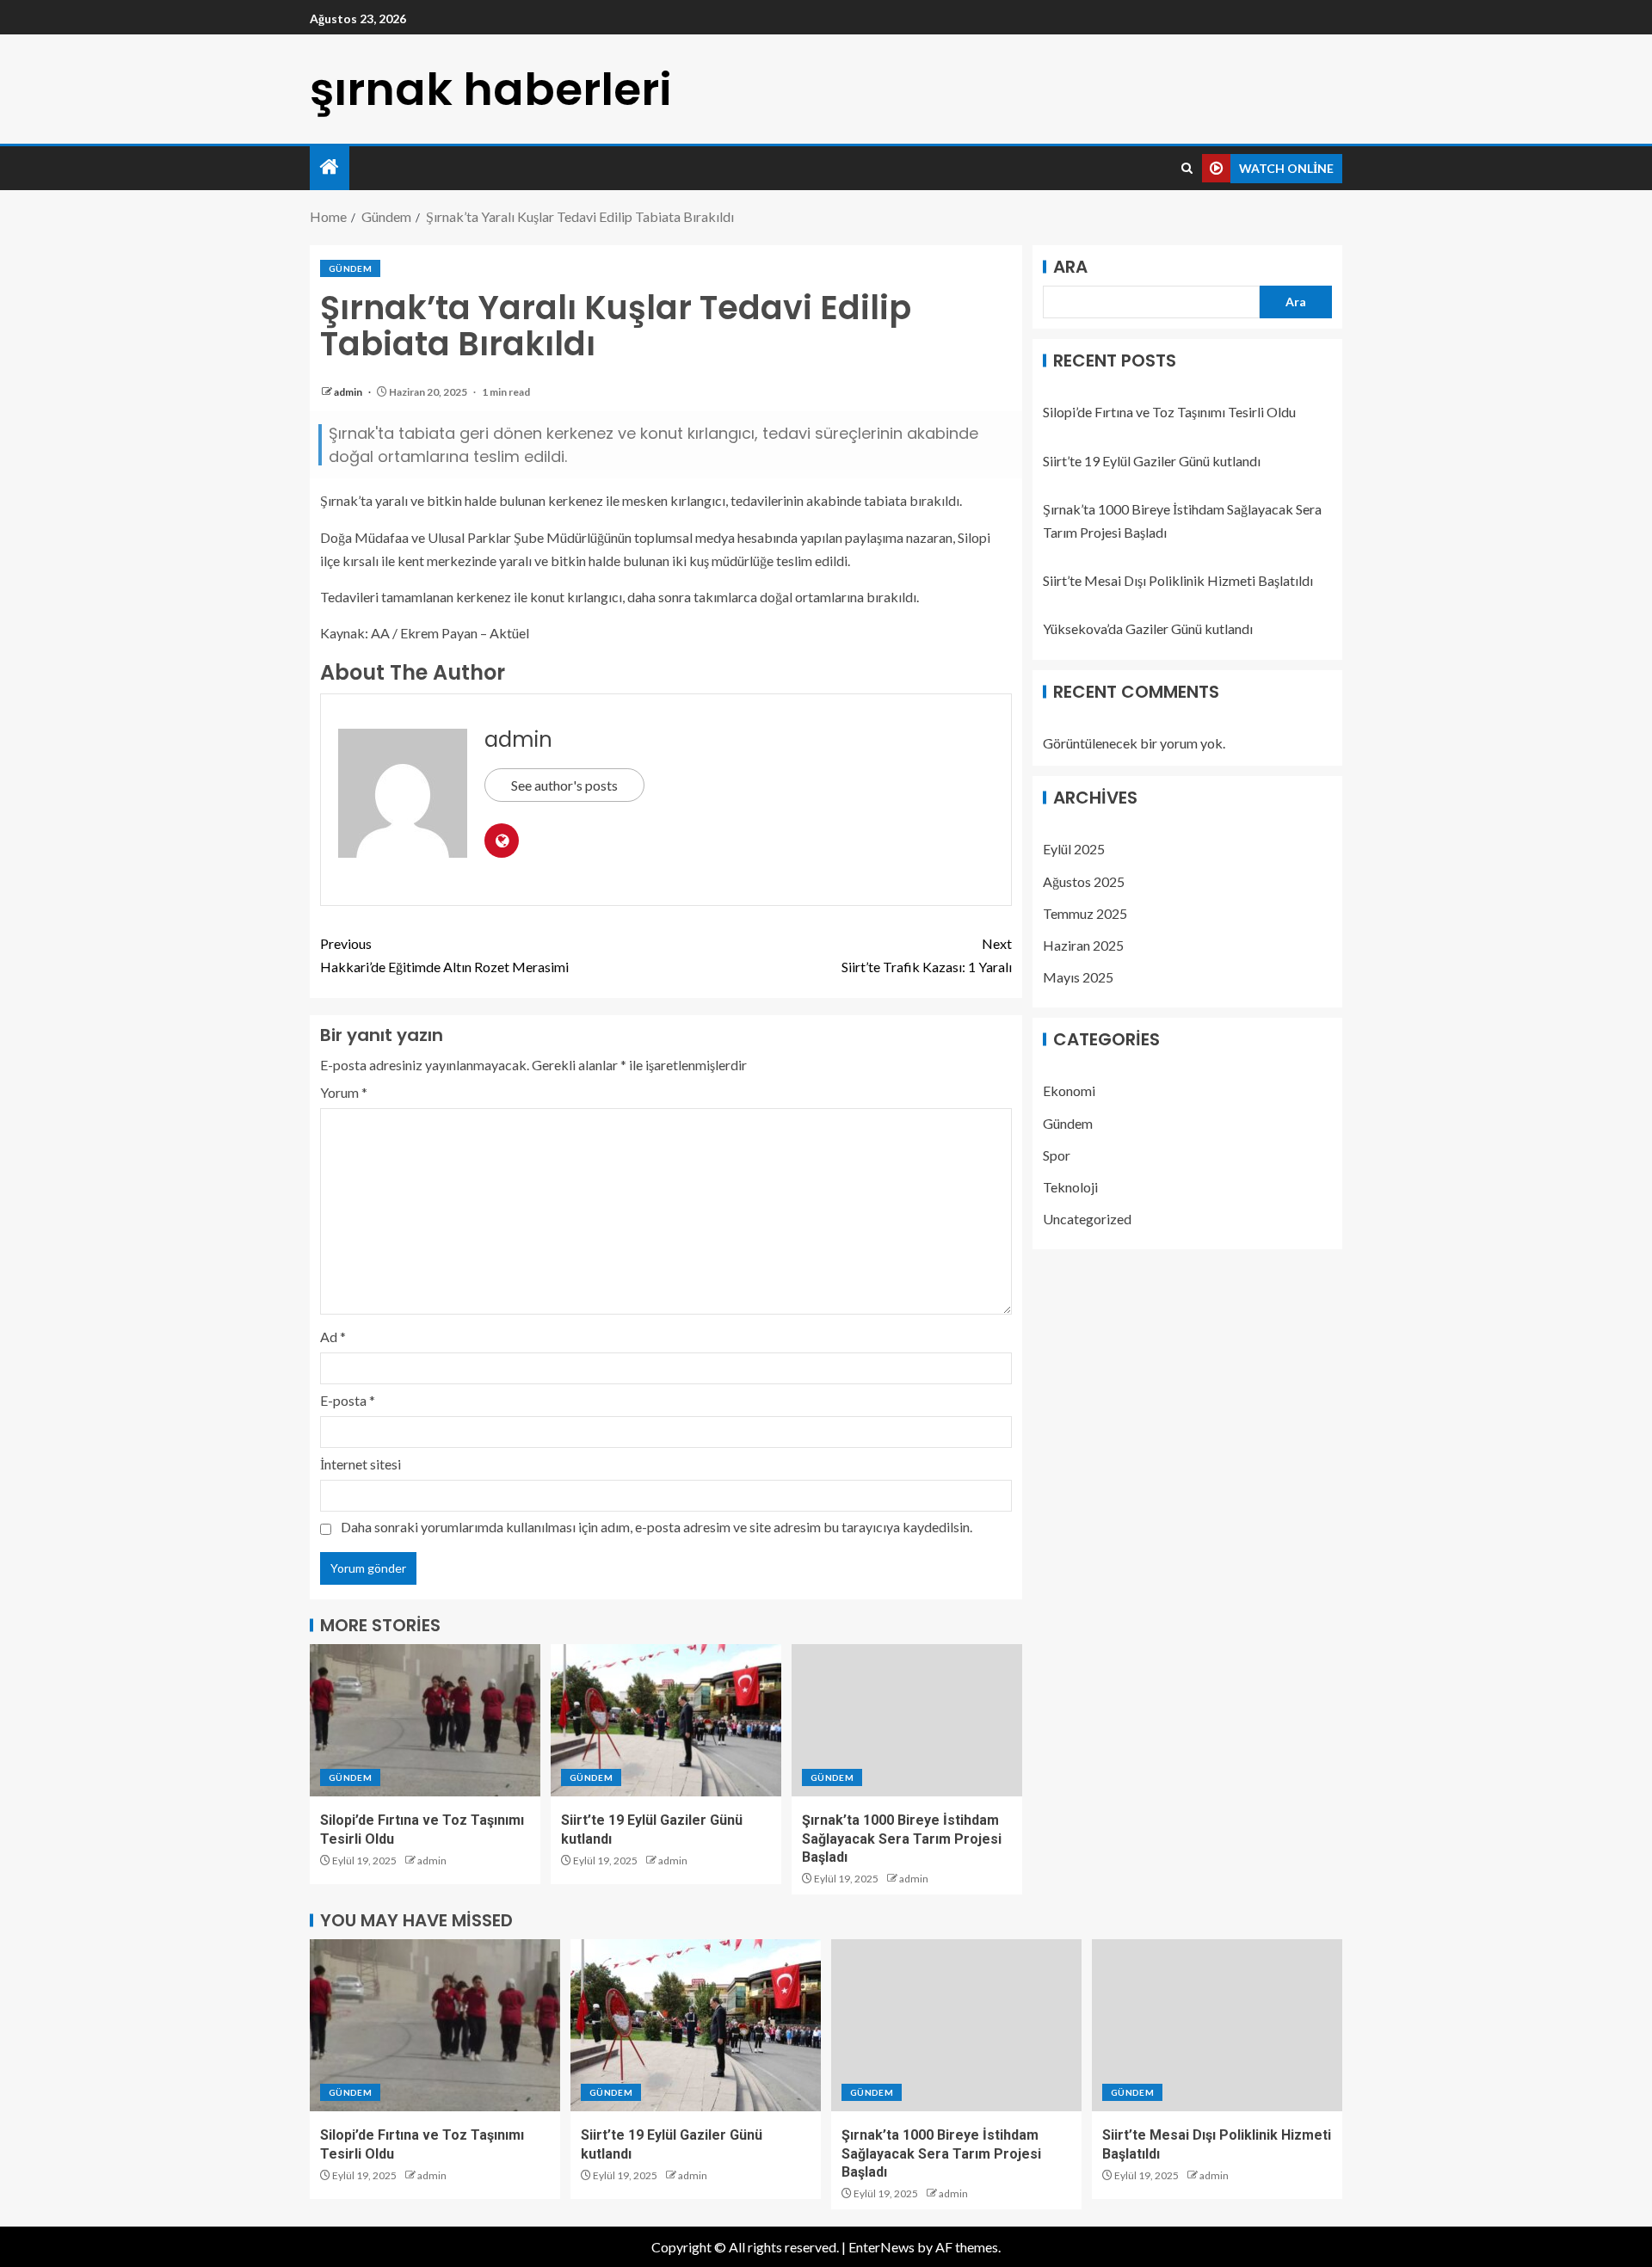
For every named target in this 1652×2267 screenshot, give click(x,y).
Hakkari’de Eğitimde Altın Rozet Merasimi (444, 955)
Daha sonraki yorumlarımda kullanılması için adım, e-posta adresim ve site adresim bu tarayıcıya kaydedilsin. (656, 1527)
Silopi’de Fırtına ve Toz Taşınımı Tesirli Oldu (1169, 412)
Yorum (344, 1092)
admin (349, 392)
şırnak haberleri (491, 89)
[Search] (1187, 169)
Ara (1070, 267)
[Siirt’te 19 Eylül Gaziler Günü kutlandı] (666, 1720)
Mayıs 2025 (1078, 977)
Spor (1057, 1155)
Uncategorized (1087, 1219)
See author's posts (564, 785)
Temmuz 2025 (1085, 913)
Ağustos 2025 (1084, 881)
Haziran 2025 (1083, 945)
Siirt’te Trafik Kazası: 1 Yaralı (927, 955)
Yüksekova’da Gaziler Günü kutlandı (1148, 628)
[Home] (330, 167)
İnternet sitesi (361, 1464)
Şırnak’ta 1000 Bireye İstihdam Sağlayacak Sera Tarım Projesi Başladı (902, 1839)
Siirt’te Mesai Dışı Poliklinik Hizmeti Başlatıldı (1178, 580)
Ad (333, 1337)
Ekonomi (1069, 1090)
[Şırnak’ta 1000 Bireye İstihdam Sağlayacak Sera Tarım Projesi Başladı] (907, 1720)
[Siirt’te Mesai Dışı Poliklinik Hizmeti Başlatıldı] (1217, 2025)
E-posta (348, 1400)
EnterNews (881, 2247)
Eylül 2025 (1074, 849)
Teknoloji (1070, 1187)
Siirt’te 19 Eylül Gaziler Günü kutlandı (1152, 461)
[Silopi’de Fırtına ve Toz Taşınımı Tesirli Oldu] (425, 1720)
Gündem (350, 268)
